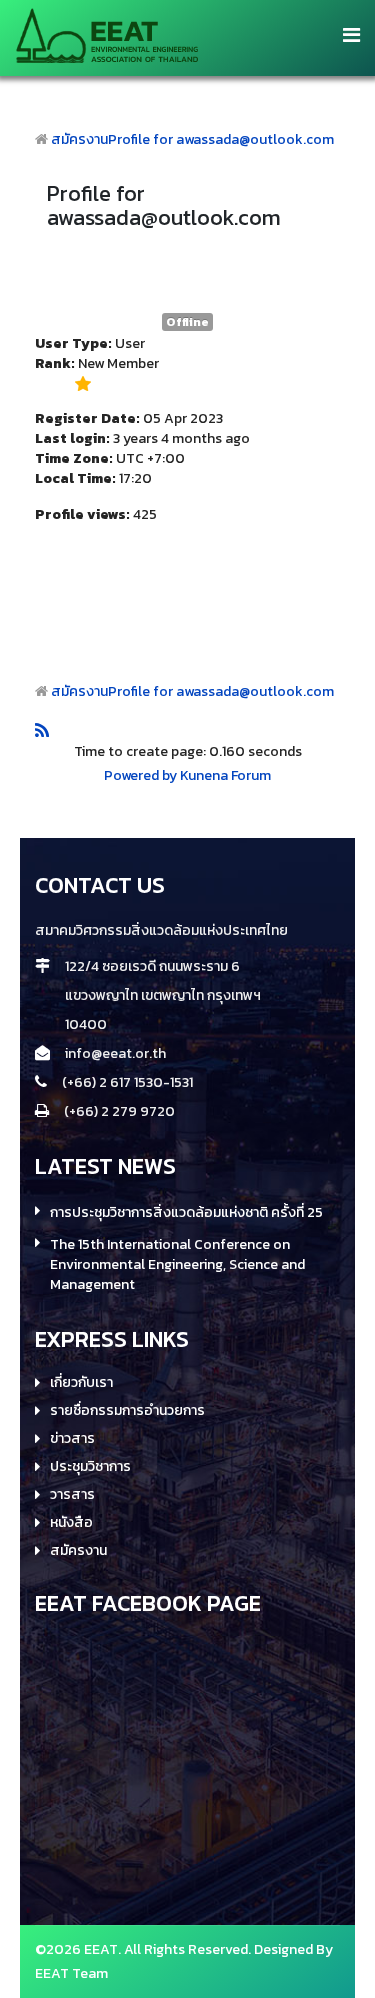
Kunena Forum (225, 775)
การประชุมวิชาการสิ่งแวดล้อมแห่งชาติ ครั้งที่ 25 (186, 1213)
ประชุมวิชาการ (90, 1467)
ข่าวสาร (72, 1439)
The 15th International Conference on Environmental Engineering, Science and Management (177, 1265)
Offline (187, 322)
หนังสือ (71, 1523)
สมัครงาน (79, 139)
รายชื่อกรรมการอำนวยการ (127, 1411)
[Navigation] (351, 35)
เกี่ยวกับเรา (81, 1383)
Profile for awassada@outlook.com (221, 139)
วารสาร (72, 1495)
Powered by (140, 775)
